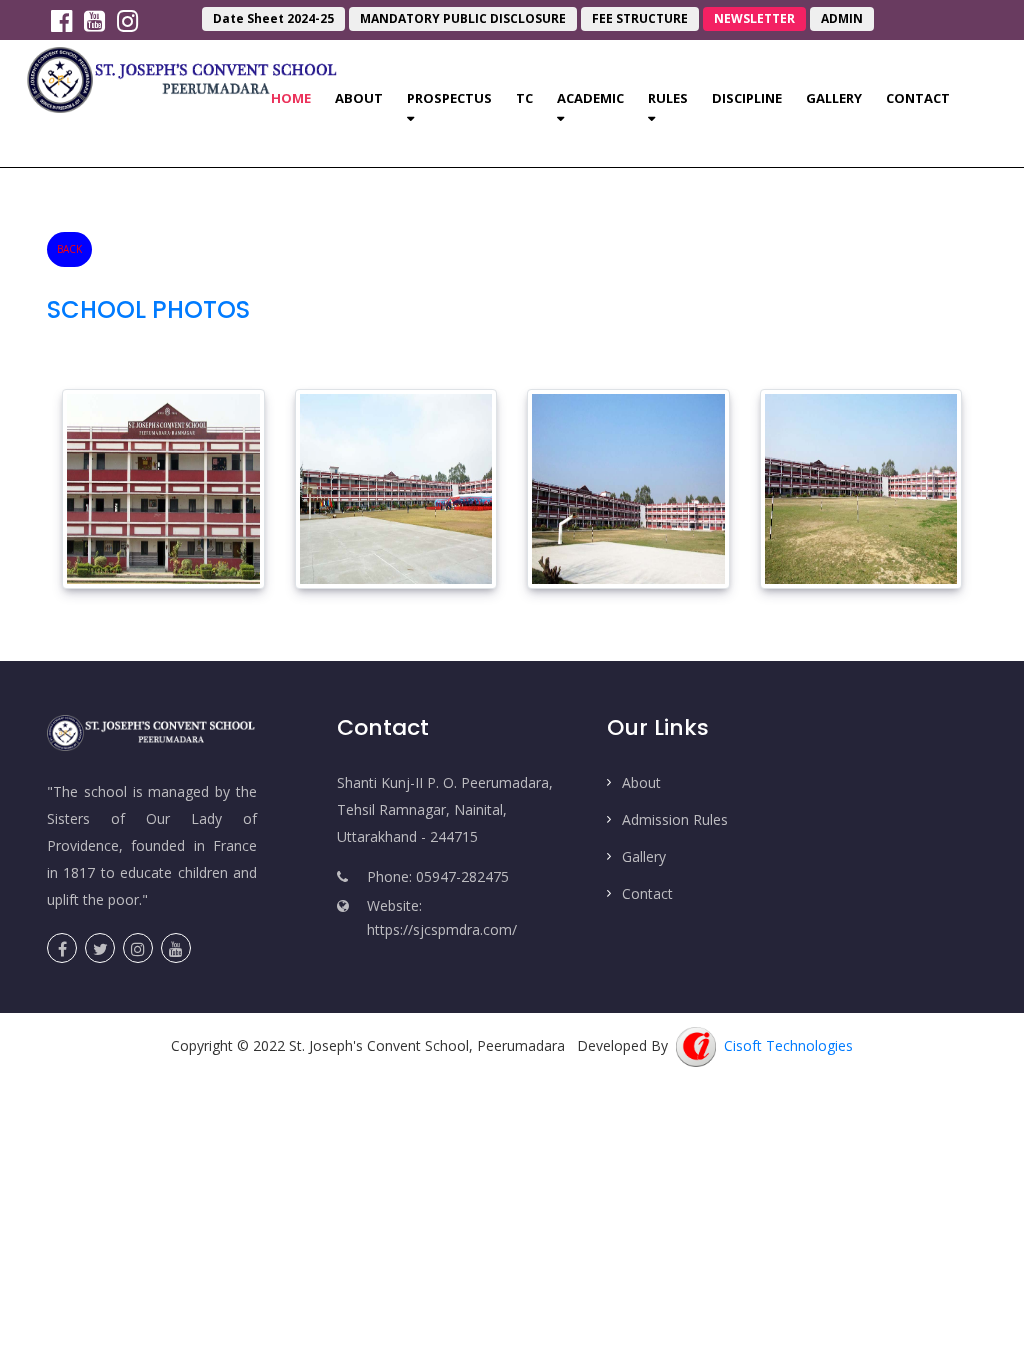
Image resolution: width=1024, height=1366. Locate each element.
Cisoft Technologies (784, 1045)
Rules (668, 98)
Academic (590, 98)
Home (297, 97)
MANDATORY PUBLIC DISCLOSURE (463, 18)
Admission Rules (675, 819)
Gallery (834, 98)
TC (524, 98)
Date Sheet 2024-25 (273, 18)
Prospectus (449, 98)
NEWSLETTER (754, 18)
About (359, 98)
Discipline (747, 98)
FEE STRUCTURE (640, 18)
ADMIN (842, 18)
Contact (918, 98)
